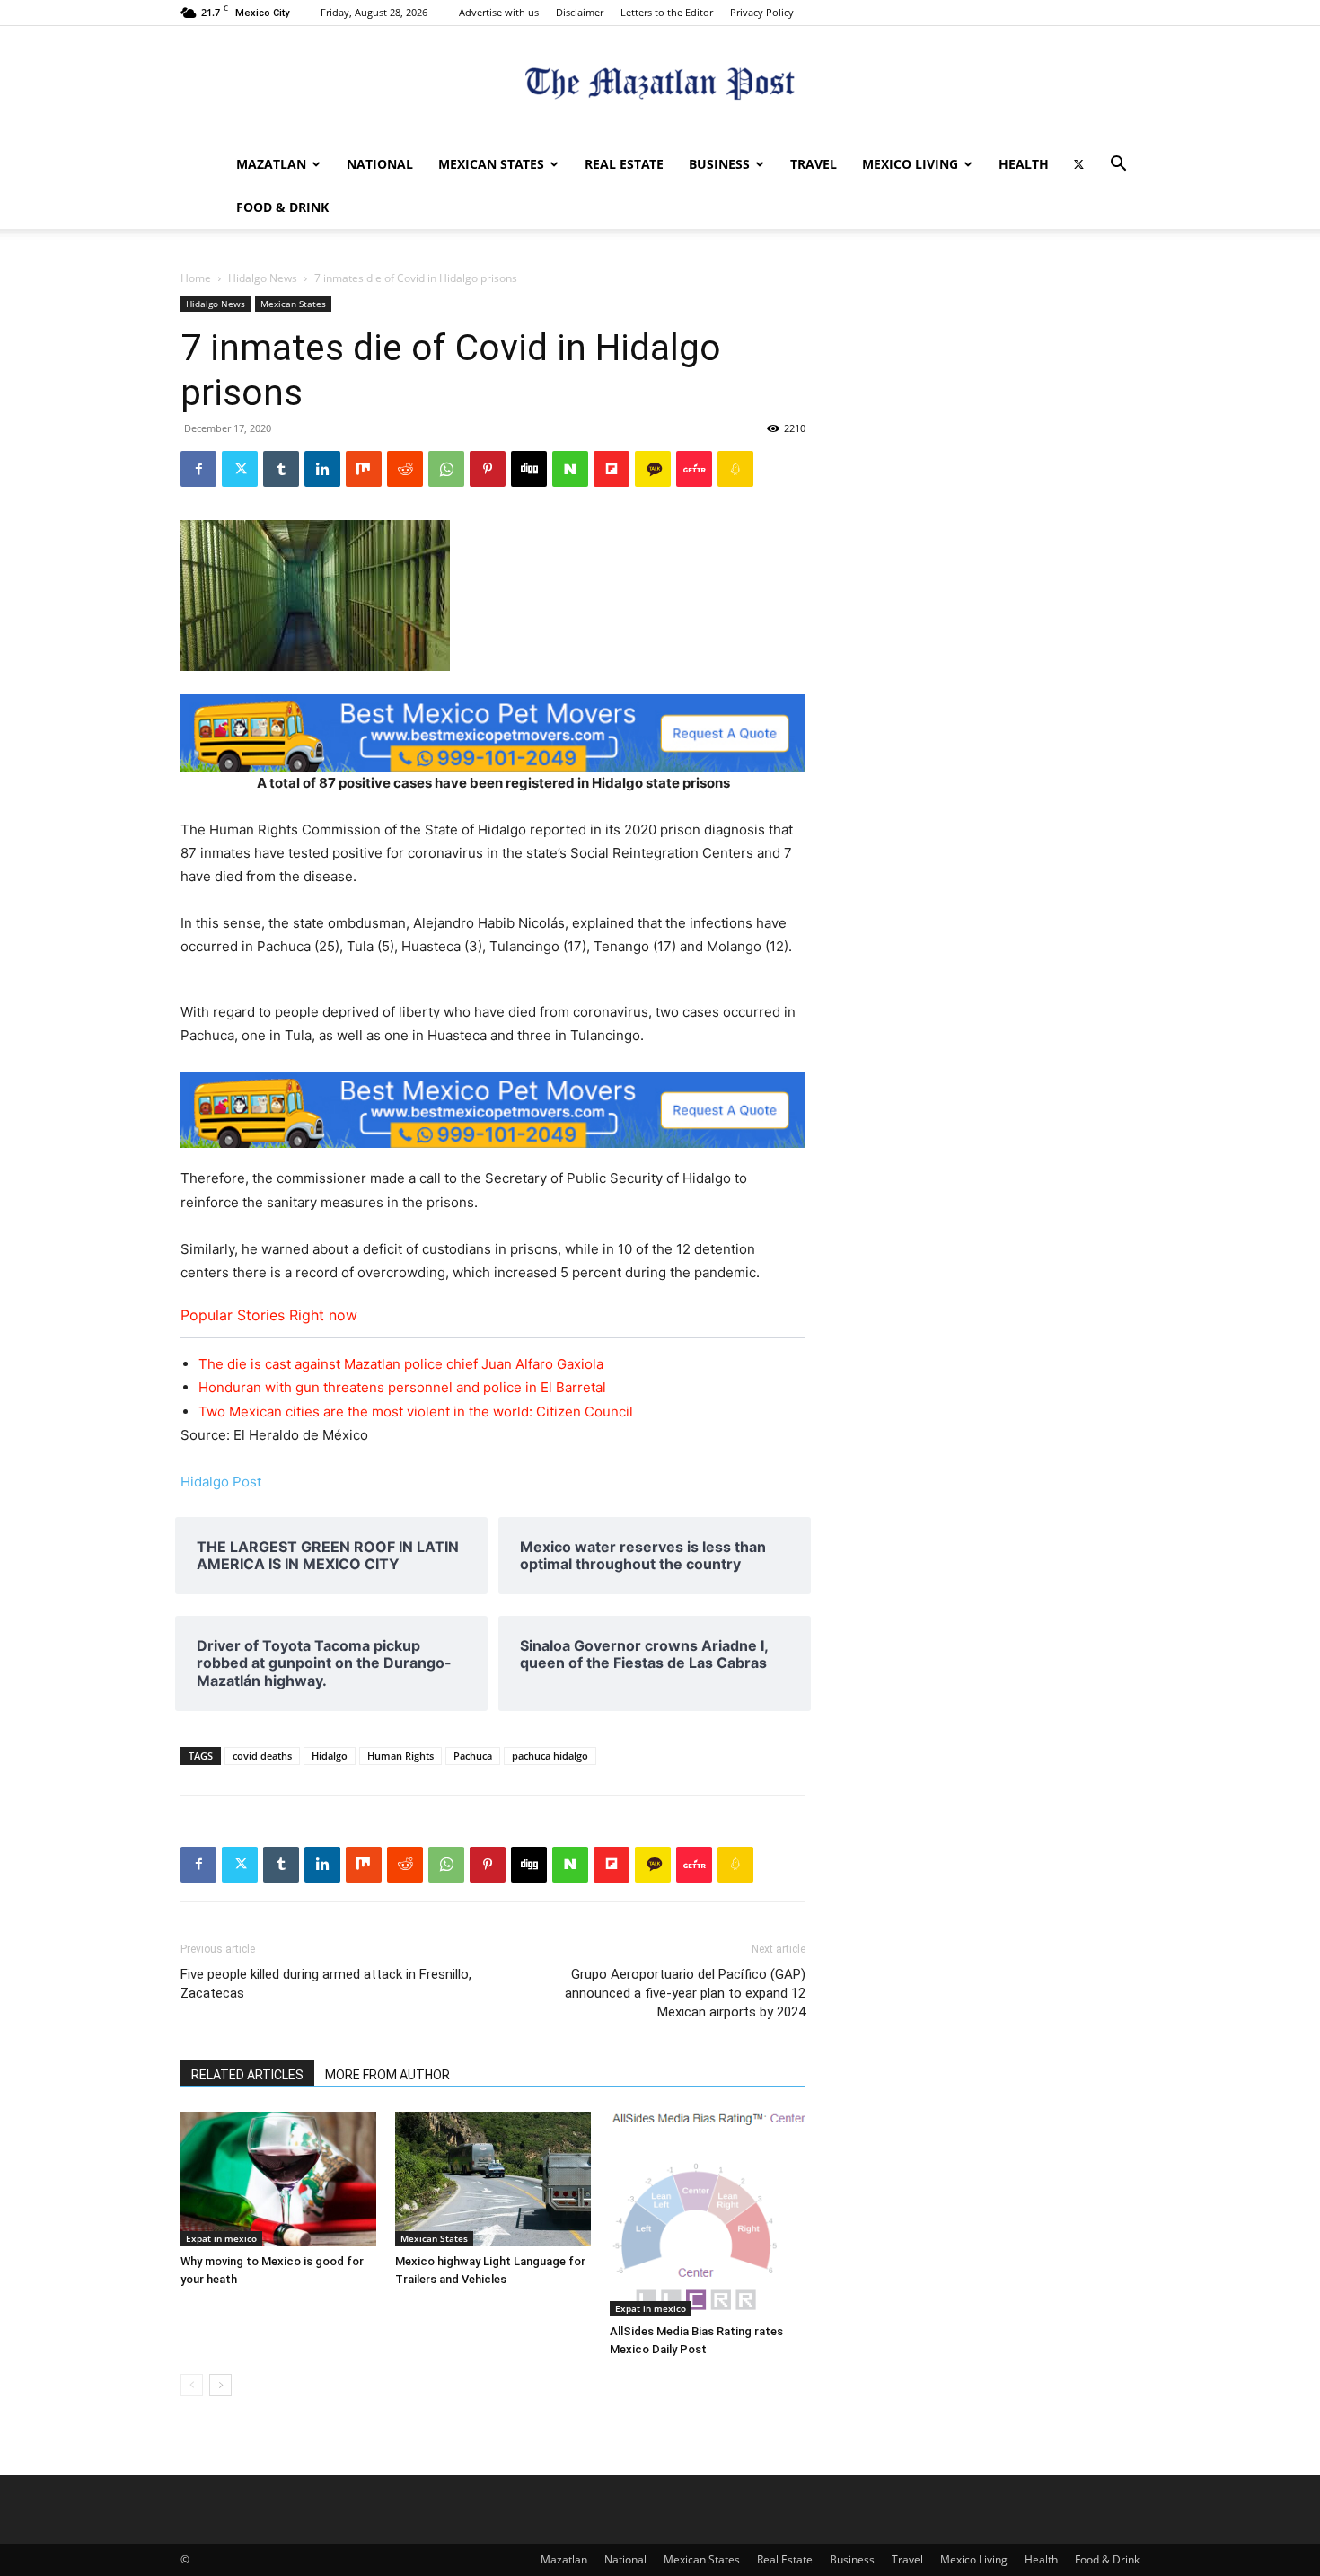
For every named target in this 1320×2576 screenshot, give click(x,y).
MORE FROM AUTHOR (387, 2075)
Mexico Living (910, 164)
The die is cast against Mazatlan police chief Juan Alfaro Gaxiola (401, 1364)
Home (196, 278)
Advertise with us (499, 12)
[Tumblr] (281, 469)
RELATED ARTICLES (247, 2075)
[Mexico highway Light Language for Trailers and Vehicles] (493, 2179)
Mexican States (491, 164)
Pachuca (473, 1756)
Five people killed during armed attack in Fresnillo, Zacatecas (326, 1984)
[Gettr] (694, 469)
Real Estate (624, 164)
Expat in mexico (221, 2238)
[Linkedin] (322, 469)
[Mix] (364, 469)
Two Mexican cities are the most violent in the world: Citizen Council (416, 1412)
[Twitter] (1078, 164)
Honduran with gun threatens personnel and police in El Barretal (402, 1387)
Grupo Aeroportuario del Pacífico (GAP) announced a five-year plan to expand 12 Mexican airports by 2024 (685, 1993)
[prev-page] (192, 2385)
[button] (1118, 166)
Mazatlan (271, 164)
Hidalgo (330, 1756)
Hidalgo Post (221, 1482)
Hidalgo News (263, 278)
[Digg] (529, 469)
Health (1024, 164)
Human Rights (400, 1756)
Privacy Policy (762, 12)
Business (719, 164)
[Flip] (612, 469)
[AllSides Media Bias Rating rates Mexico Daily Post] (708, 2214)
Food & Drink (282, 207)
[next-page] (220, 2385)
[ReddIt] (405, 469)
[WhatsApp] (446, 469)
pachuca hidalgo (550, 1756)
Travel (814, 164)
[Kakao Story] (653, 469)
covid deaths (262, 1756)
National (380, 164)
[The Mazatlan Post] (660, 86)
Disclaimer (580, 12)
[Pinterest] (488, 469)
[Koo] (735, 469)
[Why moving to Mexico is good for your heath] (278, 2179)
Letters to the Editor (667, 12)
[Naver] (570, 469)
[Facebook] (198, 469)
